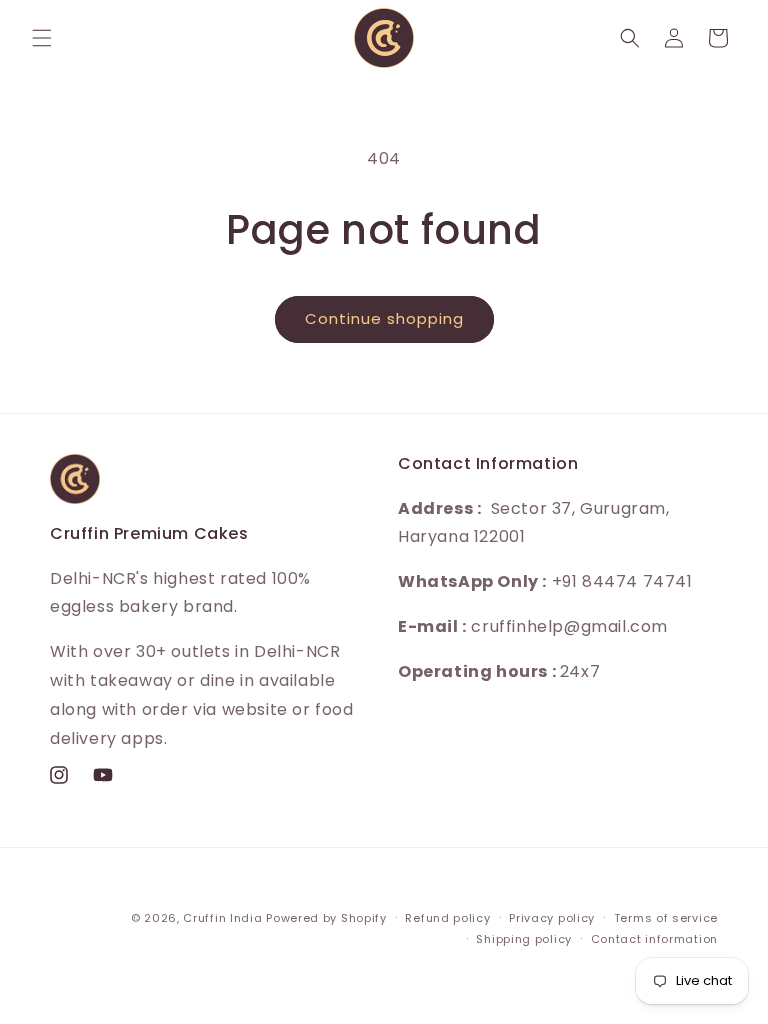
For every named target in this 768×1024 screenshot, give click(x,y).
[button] (42, 38)
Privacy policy (552, 918)
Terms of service (666, 918)
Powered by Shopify (326, 918)
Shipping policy (524, 939)
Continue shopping (384, 318)
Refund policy (447, 918)
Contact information (654, 939)
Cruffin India (222, 918)
